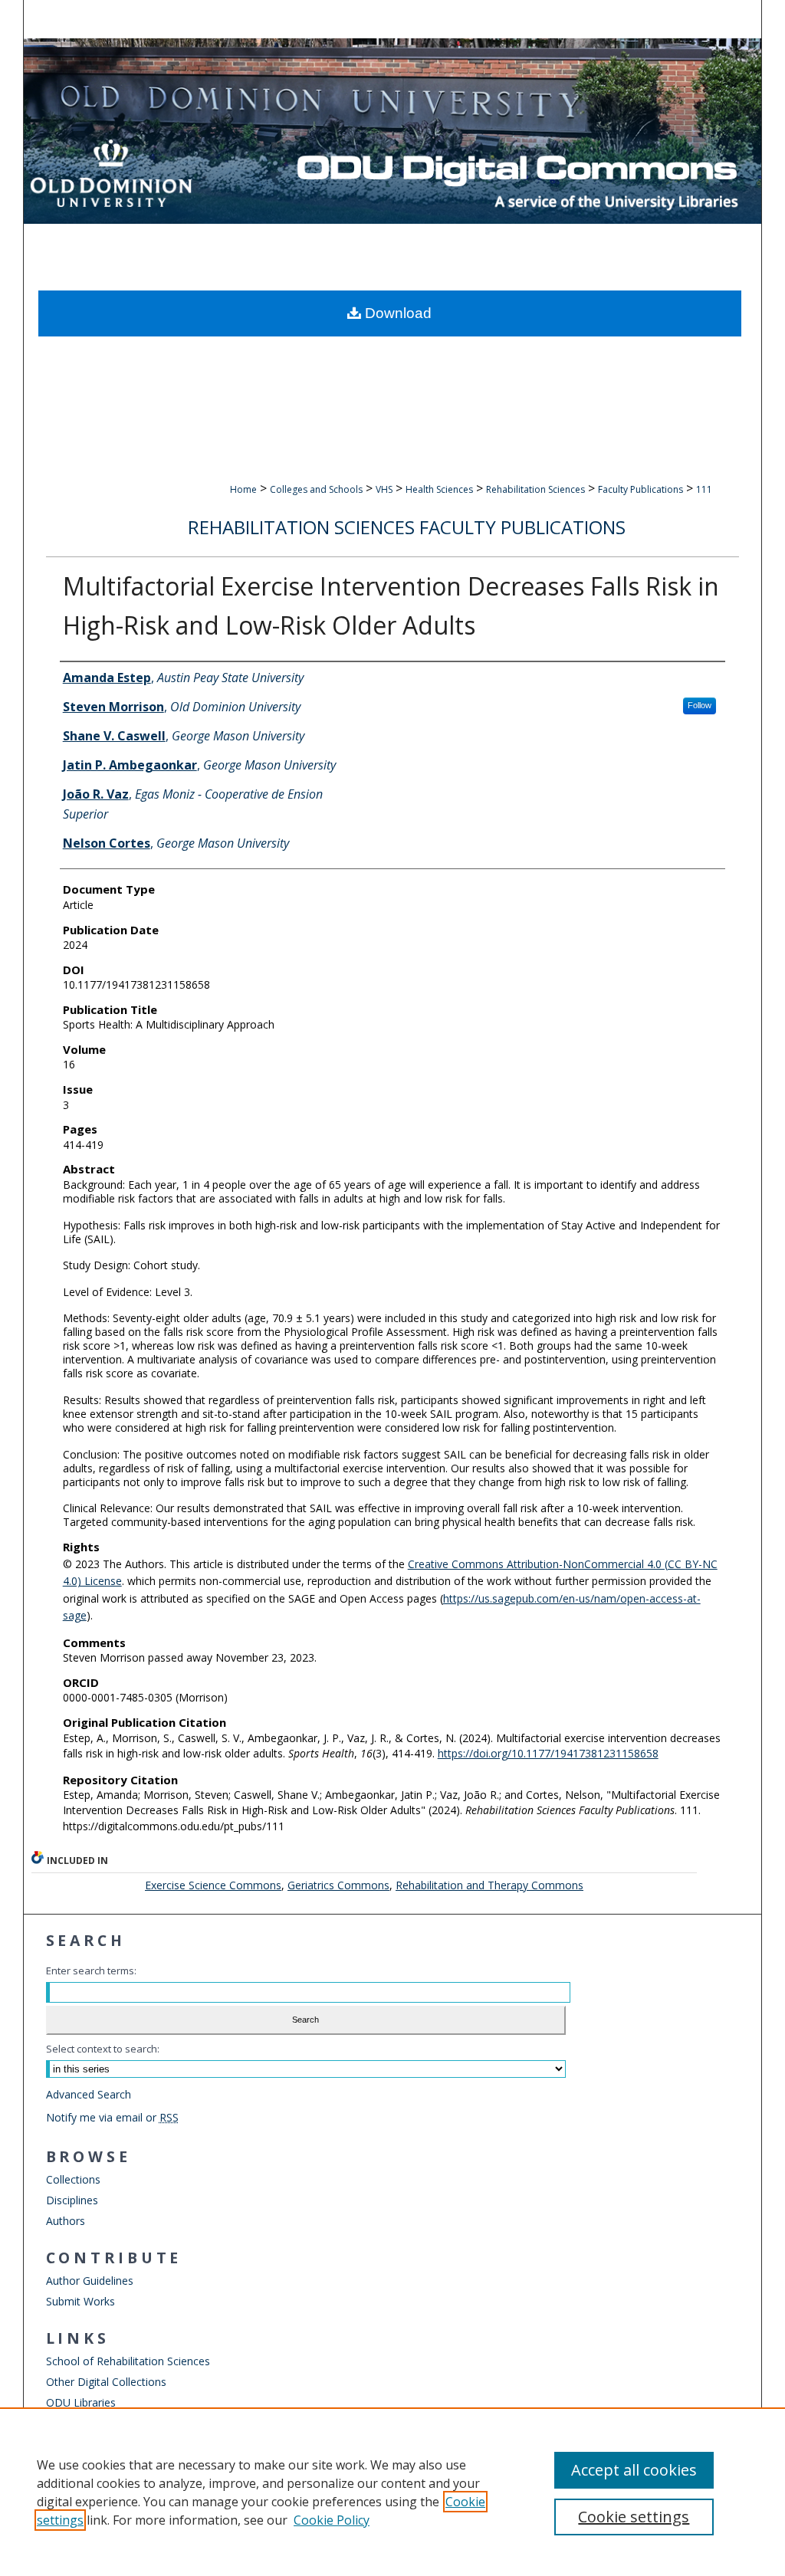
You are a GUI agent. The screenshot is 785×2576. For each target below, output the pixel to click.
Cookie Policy (332, 2520)
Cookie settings (634, 2517)
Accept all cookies (634, 2470)
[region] (392, 2492)
